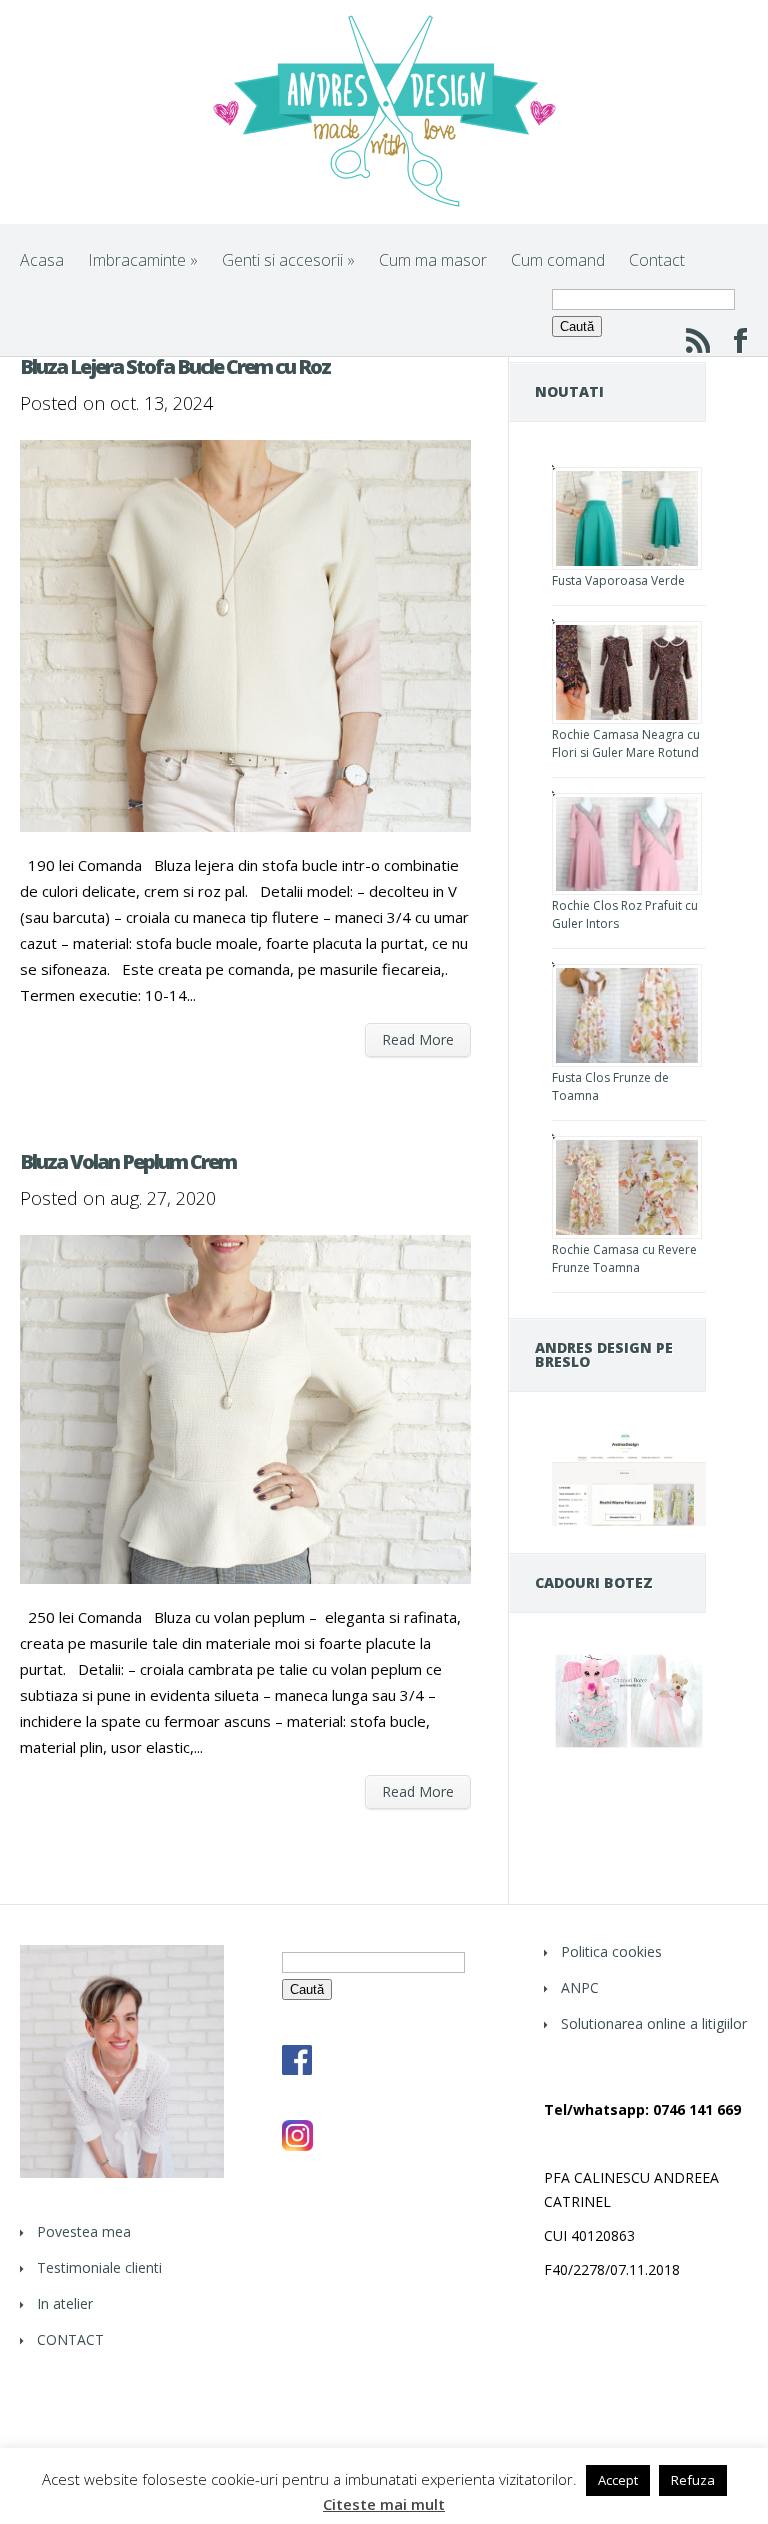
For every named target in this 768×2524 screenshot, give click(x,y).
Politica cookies (611, 1951)
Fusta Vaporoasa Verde (618, 580)
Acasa (42, 260)
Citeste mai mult (384, 2504)
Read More (418, 1039)
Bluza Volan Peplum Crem (128, 1161)
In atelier (65, 2303)
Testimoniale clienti (99, 2267)
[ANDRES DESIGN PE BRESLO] (629, 1520)
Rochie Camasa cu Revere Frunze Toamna (624, 1258)
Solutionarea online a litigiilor (654, 2023)
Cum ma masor (433, 260)
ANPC (580, 1987)
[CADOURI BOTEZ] (629, 1745)
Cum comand (558, 260)
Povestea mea (84, 2231)
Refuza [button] (693, 2480)
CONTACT (70, 2339)
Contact (657, 260)
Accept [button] (618, 2480)
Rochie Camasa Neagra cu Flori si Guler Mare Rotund (626, 743)
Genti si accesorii (288, 260)
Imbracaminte (143, 260)
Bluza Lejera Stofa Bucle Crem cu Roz (175, 366)
